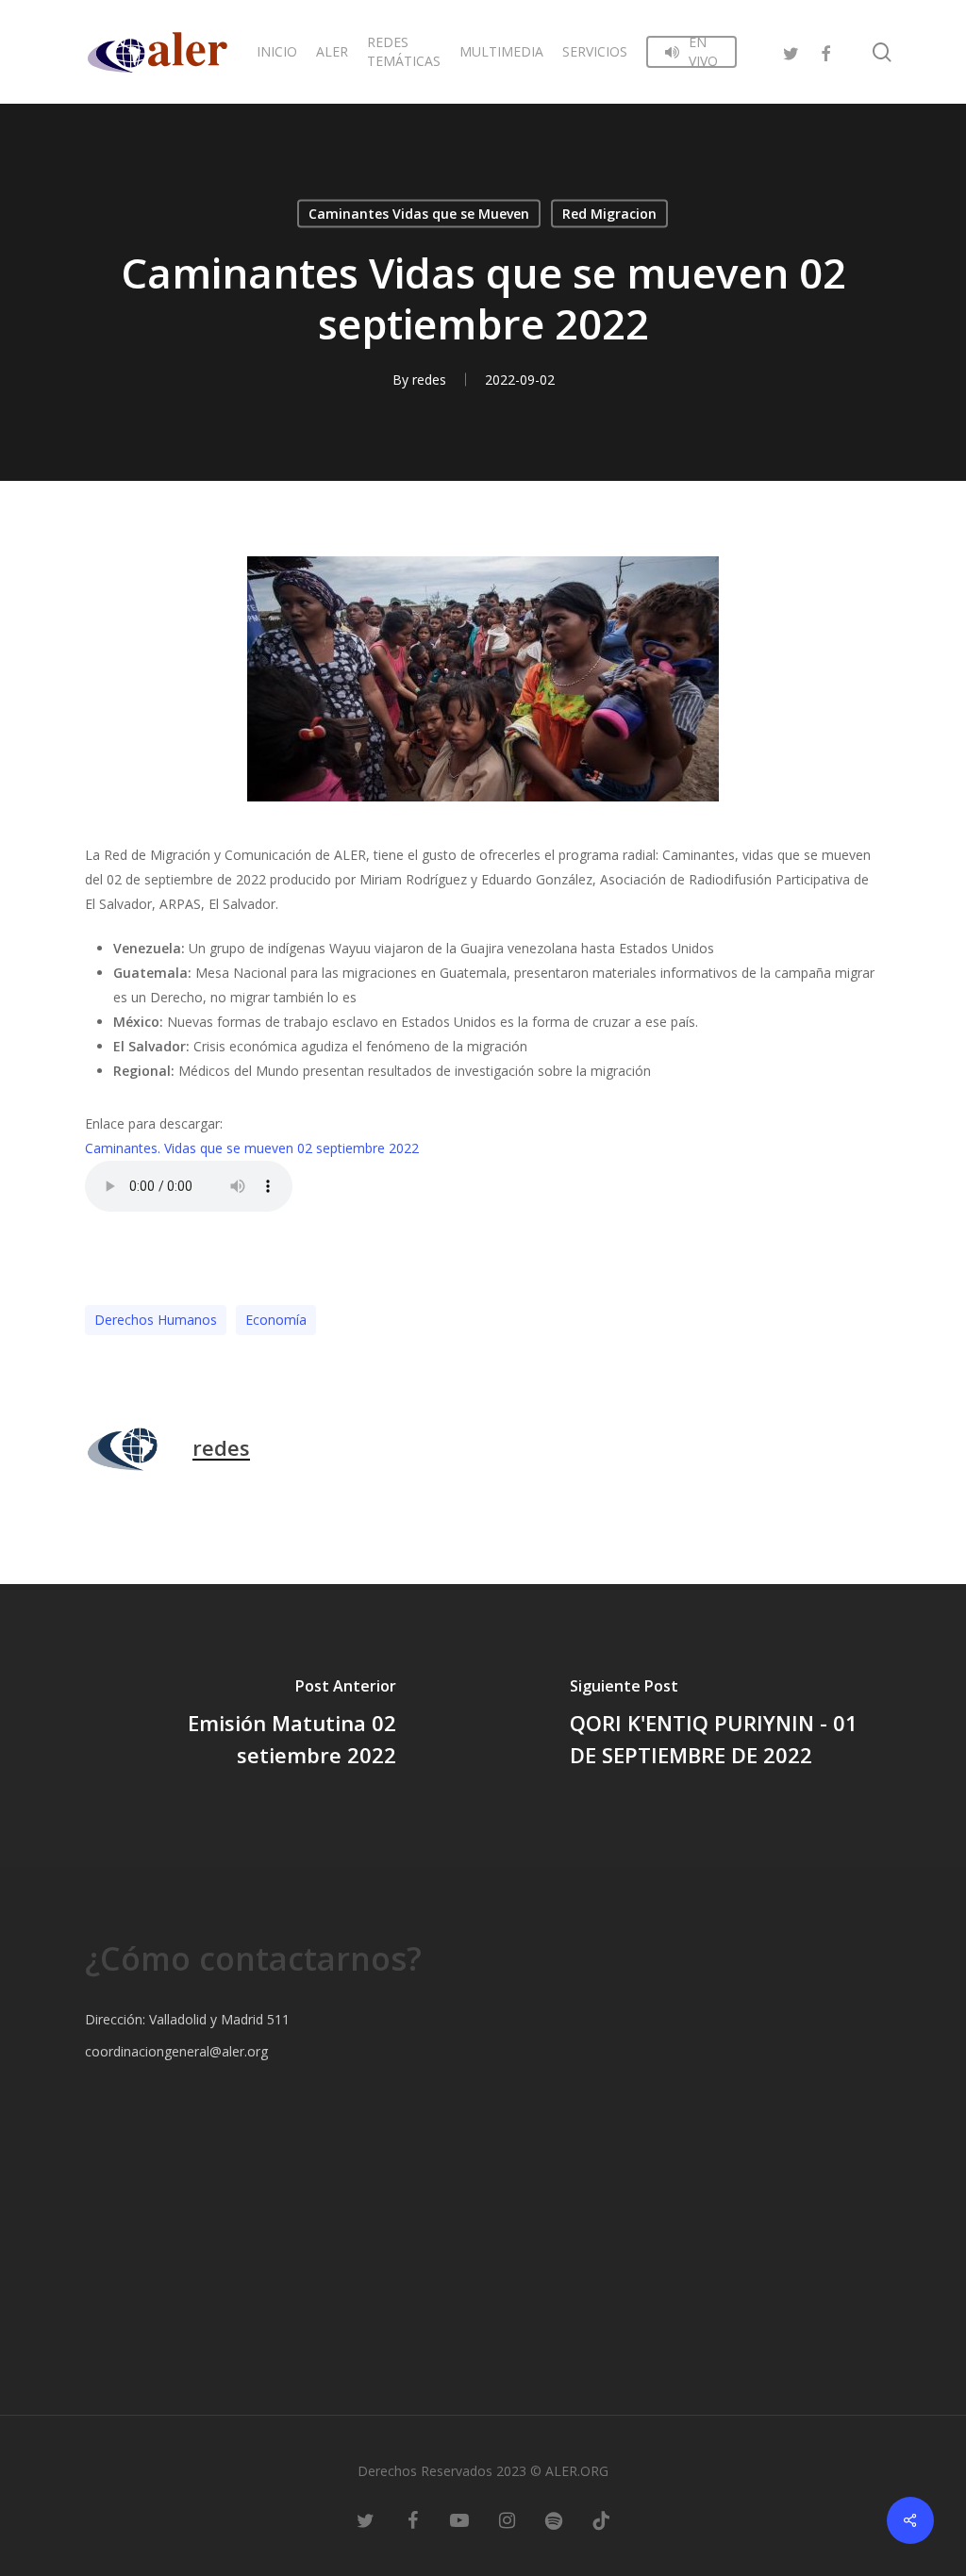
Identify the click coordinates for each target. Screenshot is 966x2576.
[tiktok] (601, 2519)
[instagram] (507, 2519)
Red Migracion (609, 214)
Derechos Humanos (156, 1320)
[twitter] (791, 51)
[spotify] (554, 2519)
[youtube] (459, 2519)
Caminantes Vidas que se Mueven (419, 214)
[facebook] (825, 51)
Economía (276, 1320)
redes (429, 380)
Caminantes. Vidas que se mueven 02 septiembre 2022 (252, 1148)
